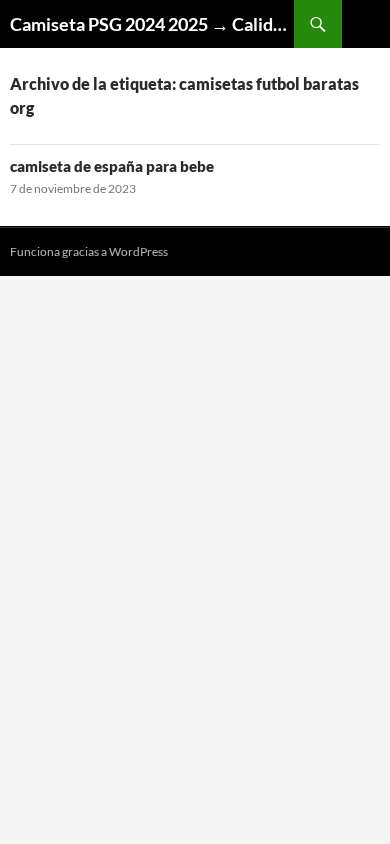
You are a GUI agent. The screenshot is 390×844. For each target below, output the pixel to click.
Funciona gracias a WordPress (89, 251)
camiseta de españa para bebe (112, 166)
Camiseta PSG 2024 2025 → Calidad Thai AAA (152, 24)
